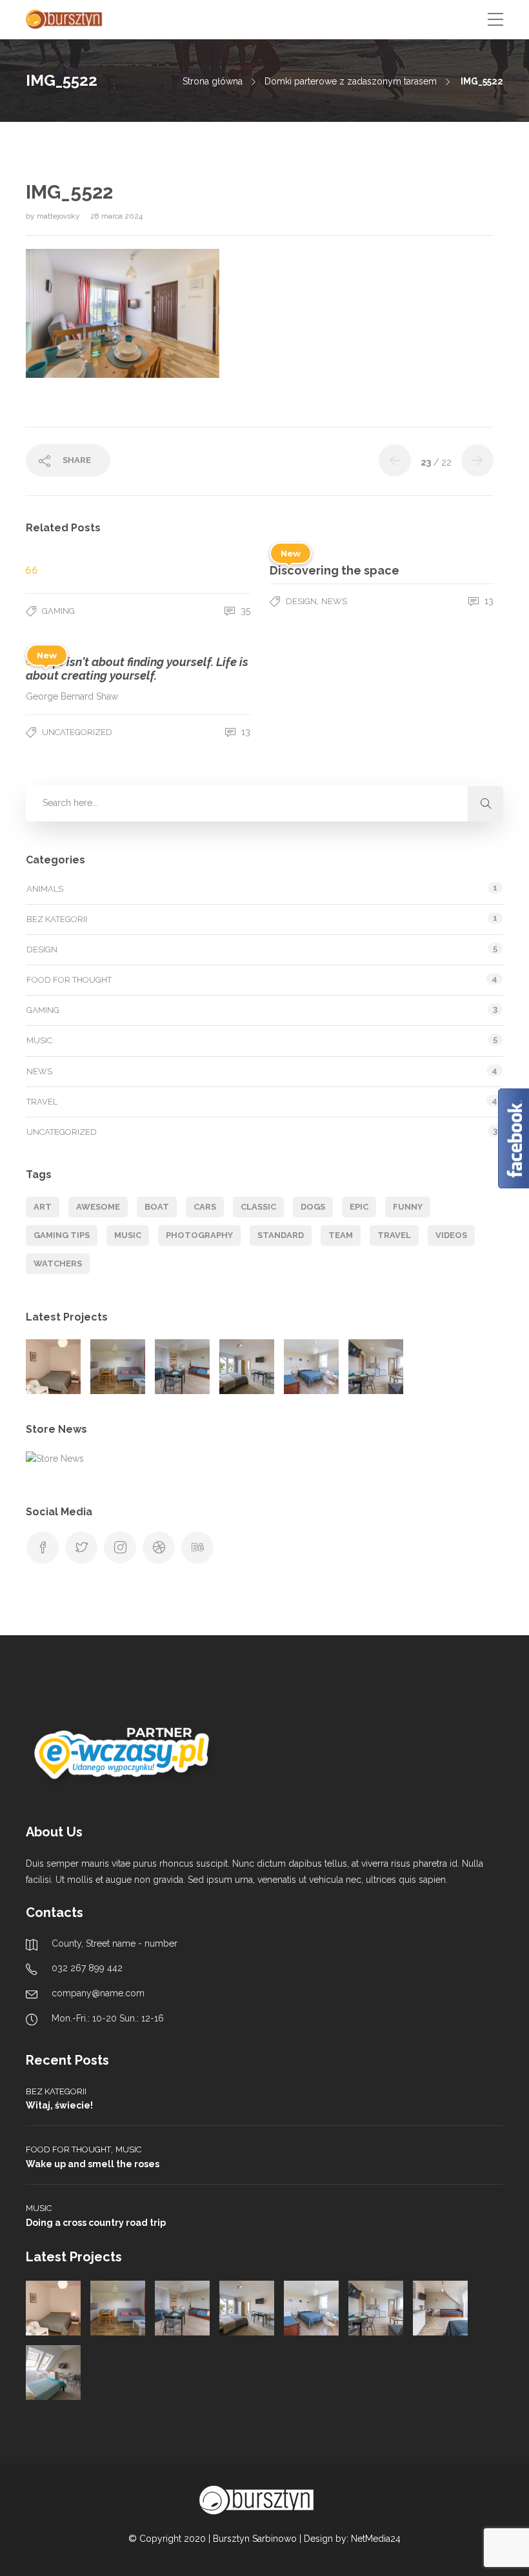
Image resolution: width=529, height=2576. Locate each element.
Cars (205, 1207)
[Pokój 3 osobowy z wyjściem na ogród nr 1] (182, 1367)
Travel (42, 1102)
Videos (451, 1235)
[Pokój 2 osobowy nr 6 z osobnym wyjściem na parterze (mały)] (53, 1367)
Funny (408, 1207)
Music (39, 1040)
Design (301, 601)
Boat (157, 1207)
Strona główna (213, 81)
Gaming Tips (62, 1235)
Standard (281, 1235)
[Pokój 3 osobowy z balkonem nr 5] (440, 2308)
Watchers (58, 1263)
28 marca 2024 (116, 216)
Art (43, 1207)
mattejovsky (59, 216)
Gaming (58, 611)
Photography (199, 1235)
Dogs (313, 1207)
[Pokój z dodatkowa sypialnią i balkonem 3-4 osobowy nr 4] (376, 1367)
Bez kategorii (57, 919)
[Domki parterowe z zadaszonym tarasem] (118, 1367)
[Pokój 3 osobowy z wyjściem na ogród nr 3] (311, 1367)
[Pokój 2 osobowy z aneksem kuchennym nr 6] (53, 2373)
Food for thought (69, 980)
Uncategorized (77, 732)
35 (244, 611)
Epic (359, 1207)
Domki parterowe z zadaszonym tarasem (351, 81)
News (334, 601)
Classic (258, 1207)
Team (341, 1235)
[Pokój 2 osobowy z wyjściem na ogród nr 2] (247, 1367)
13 (488, 601)
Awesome (98, 1207)
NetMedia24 (376, 2539)
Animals (45, 889)
